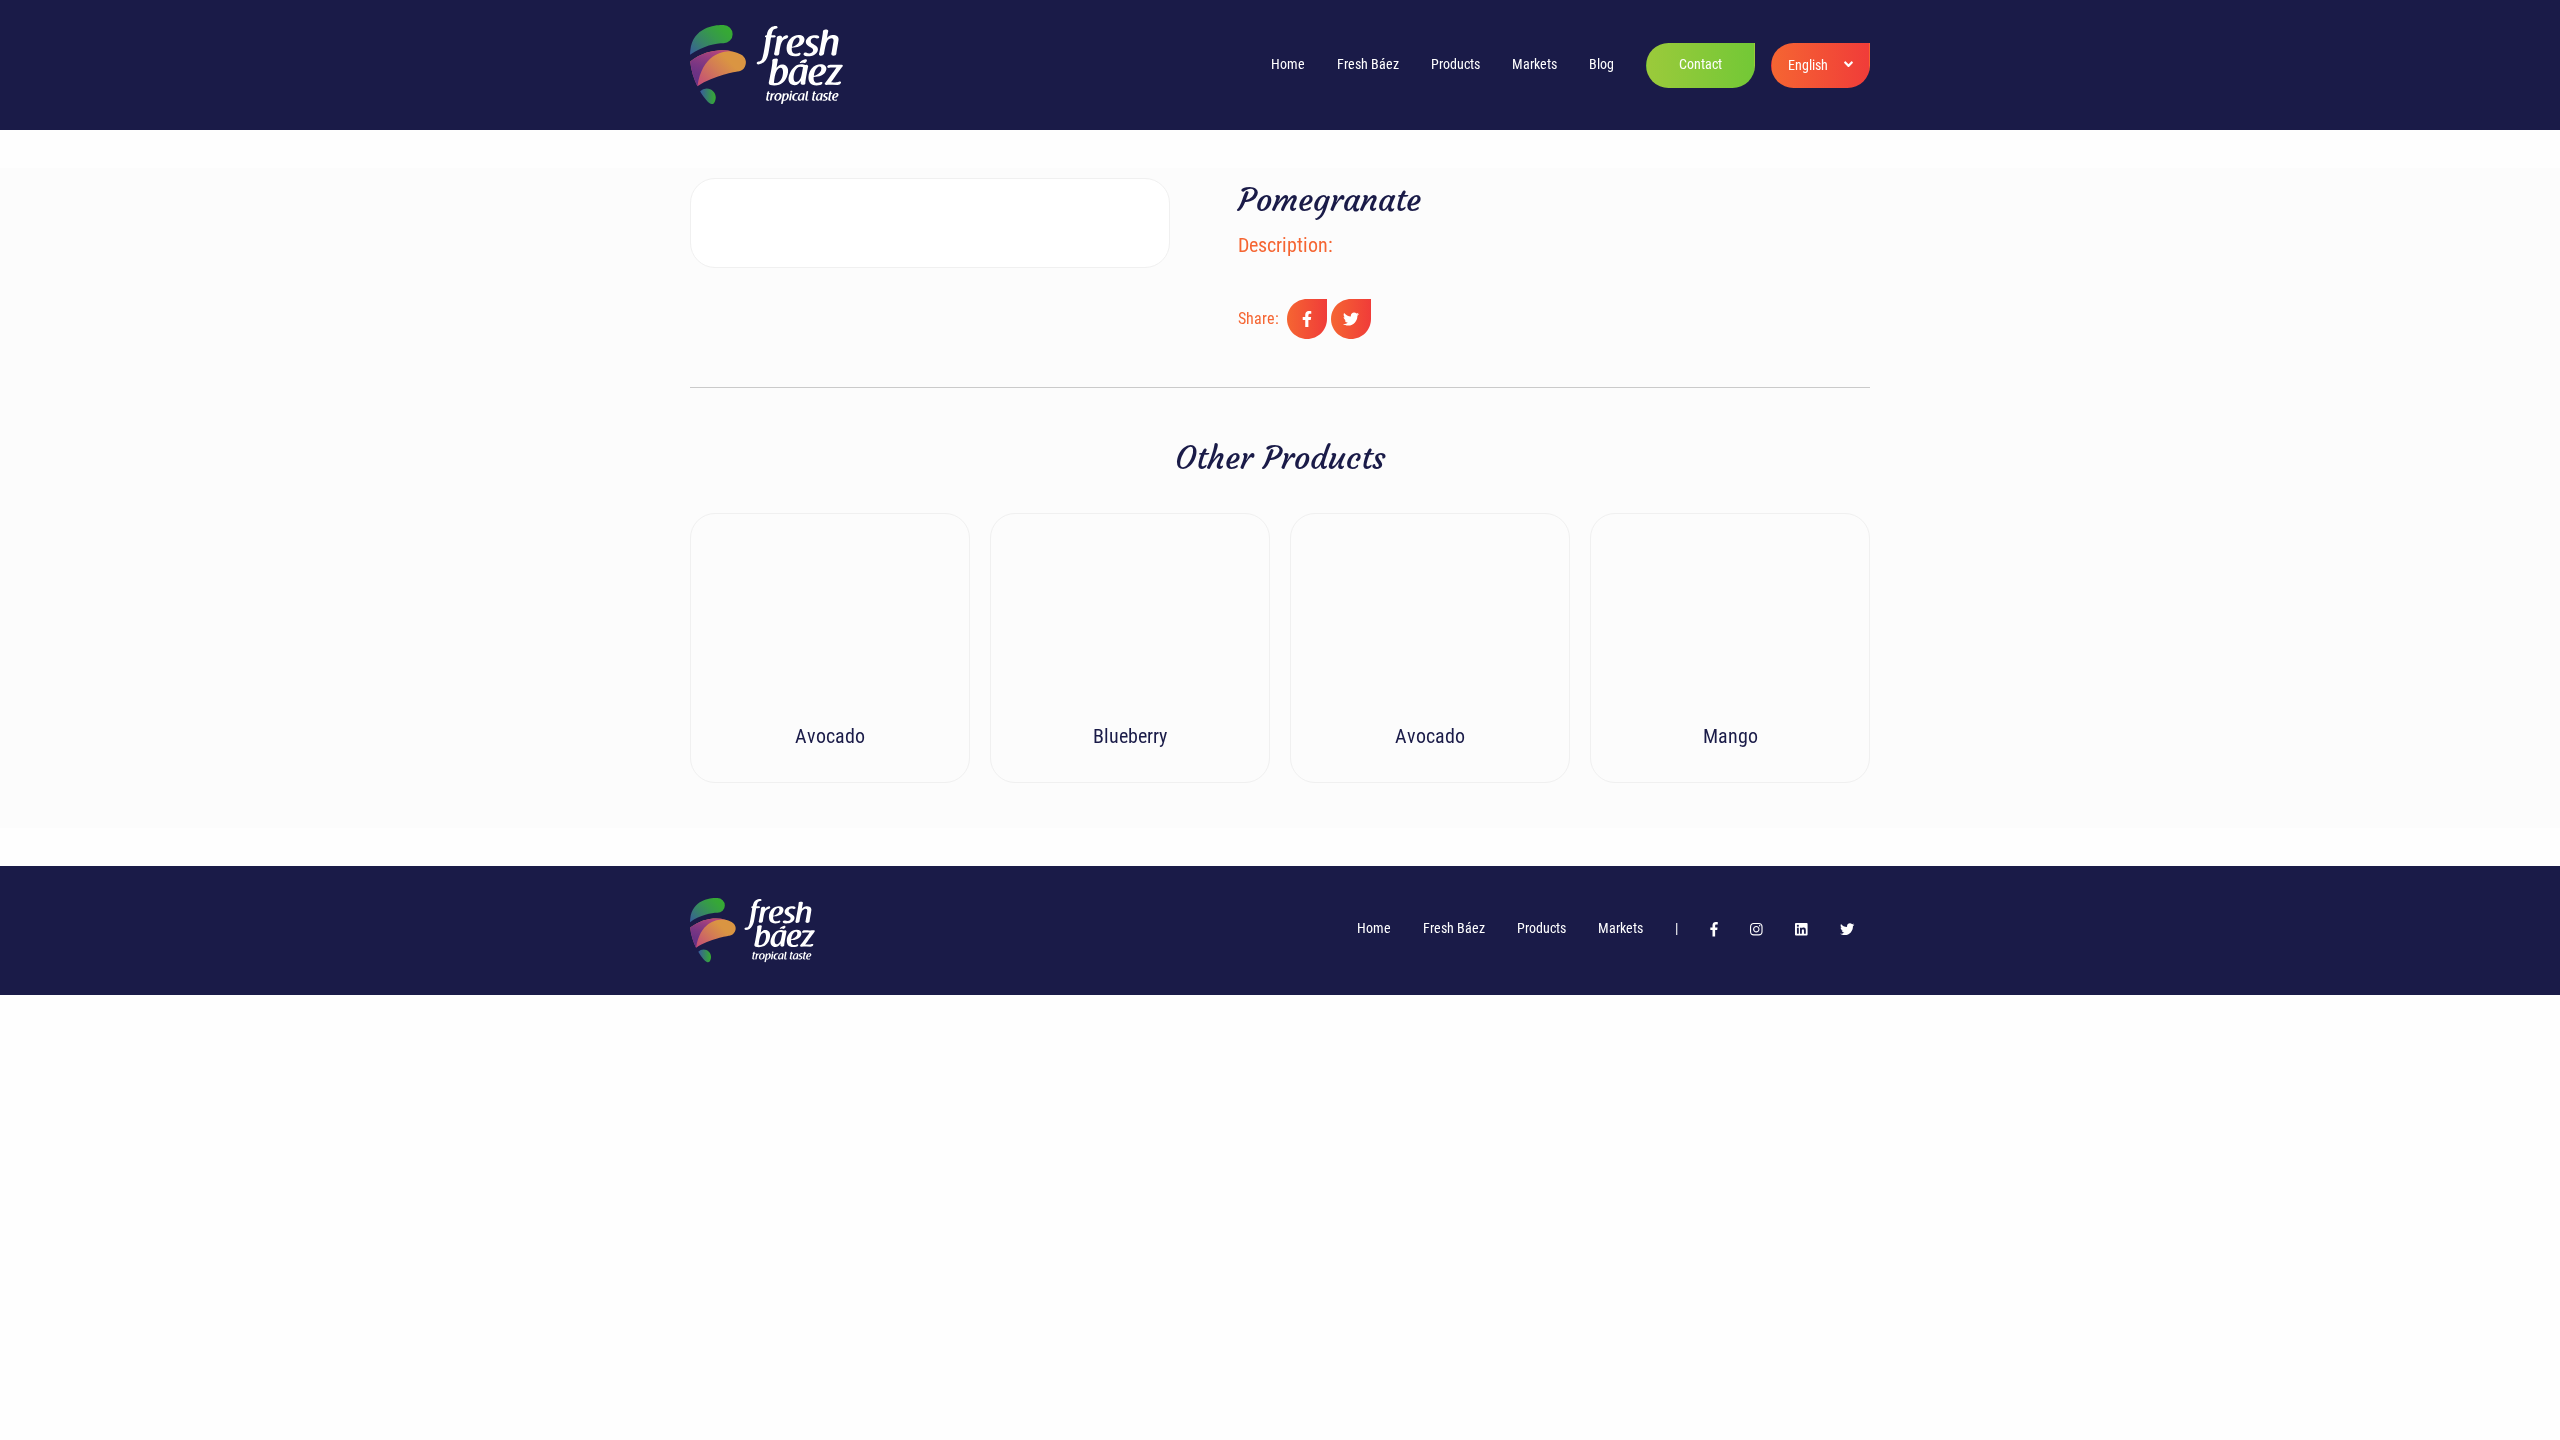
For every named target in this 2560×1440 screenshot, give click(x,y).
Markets (1534, 64)
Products (1455, 64)
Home (1288, 64)
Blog (1601, 64)
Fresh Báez (1368, 64)
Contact (1700, 64)
